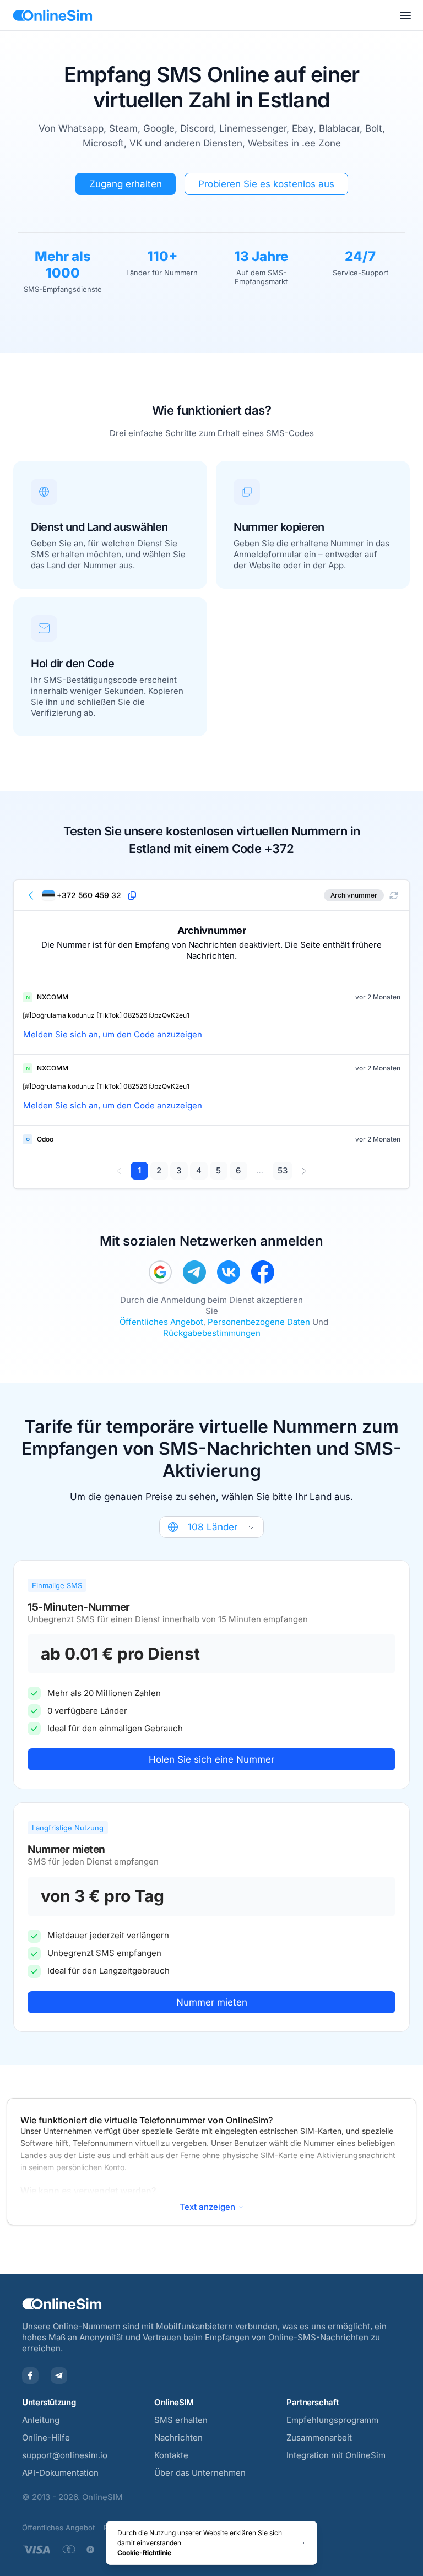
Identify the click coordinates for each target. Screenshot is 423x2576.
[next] (304, 1171)
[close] (303, 2543)
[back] (31, 895)
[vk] (229, 1272)
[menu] (405, 15)
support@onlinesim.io (65, 2455)
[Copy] (132, 895)
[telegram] (194, 1272)
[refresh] (394, 895)
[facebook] (263, 1272)
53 (283, 1170)
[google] (160, 1272)
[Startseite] (53, 15)
